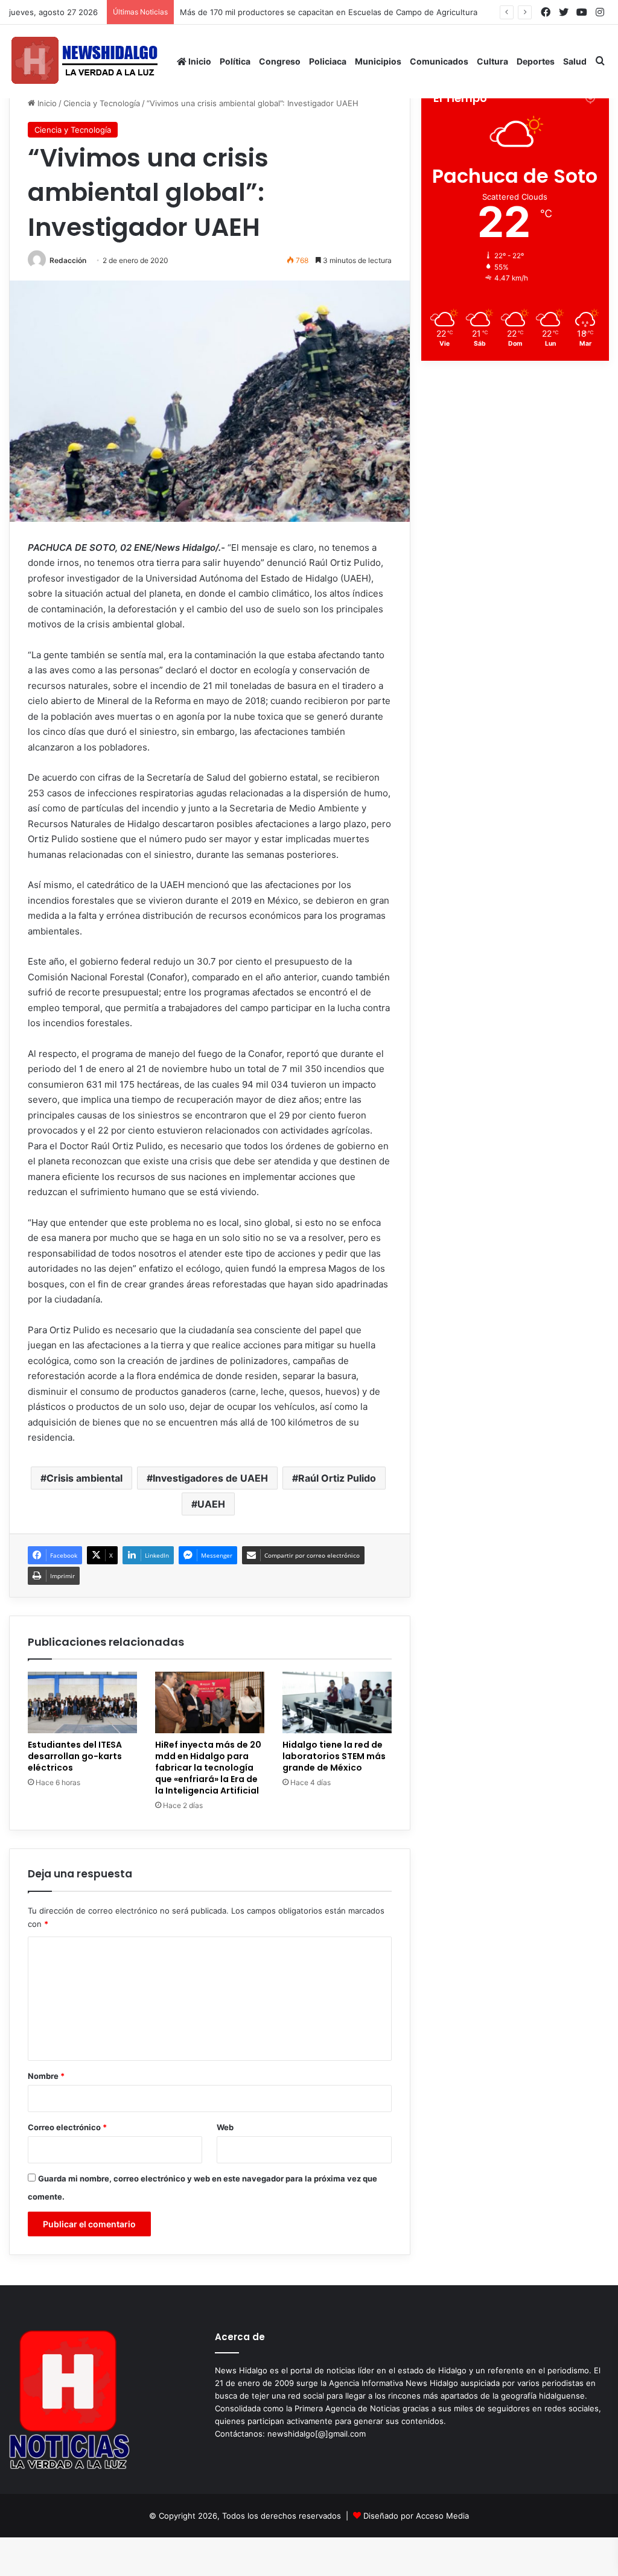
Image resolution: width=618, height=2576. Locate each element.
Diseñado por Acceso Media (416, 2516)
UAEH (211, 1504)
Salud (575, 61)
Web (225, 2127)
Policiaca (328, 61)
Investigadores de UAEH (210, 1478)
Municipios (378, 61)
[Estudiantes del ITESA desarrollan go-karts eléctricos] (82, 1702)
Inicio (199, 61)
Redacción (68, 260)
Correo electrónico (67, 2127)
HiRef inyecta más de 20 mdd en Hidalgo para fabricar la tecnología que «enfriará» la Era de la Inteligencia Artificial (208, 1768)
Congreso (280, 61)
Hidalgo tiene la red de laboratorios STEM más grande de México (334, 1756)
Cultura (492, 61)
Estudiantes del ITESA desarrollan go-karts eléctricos (75, 1756)
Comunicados (439, 61)
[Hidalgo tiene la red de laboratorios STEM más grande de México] (337, 1702)
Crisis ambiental (84, 1478)
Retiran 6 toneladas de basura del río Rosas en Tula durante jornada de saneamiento (342, 12)
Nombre (46, 2076)
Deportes (536, 61)
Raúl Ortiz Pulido (337, 1478)
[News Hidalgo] (84, 61)
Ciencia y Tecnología (102, 103)
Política (235, 61)
